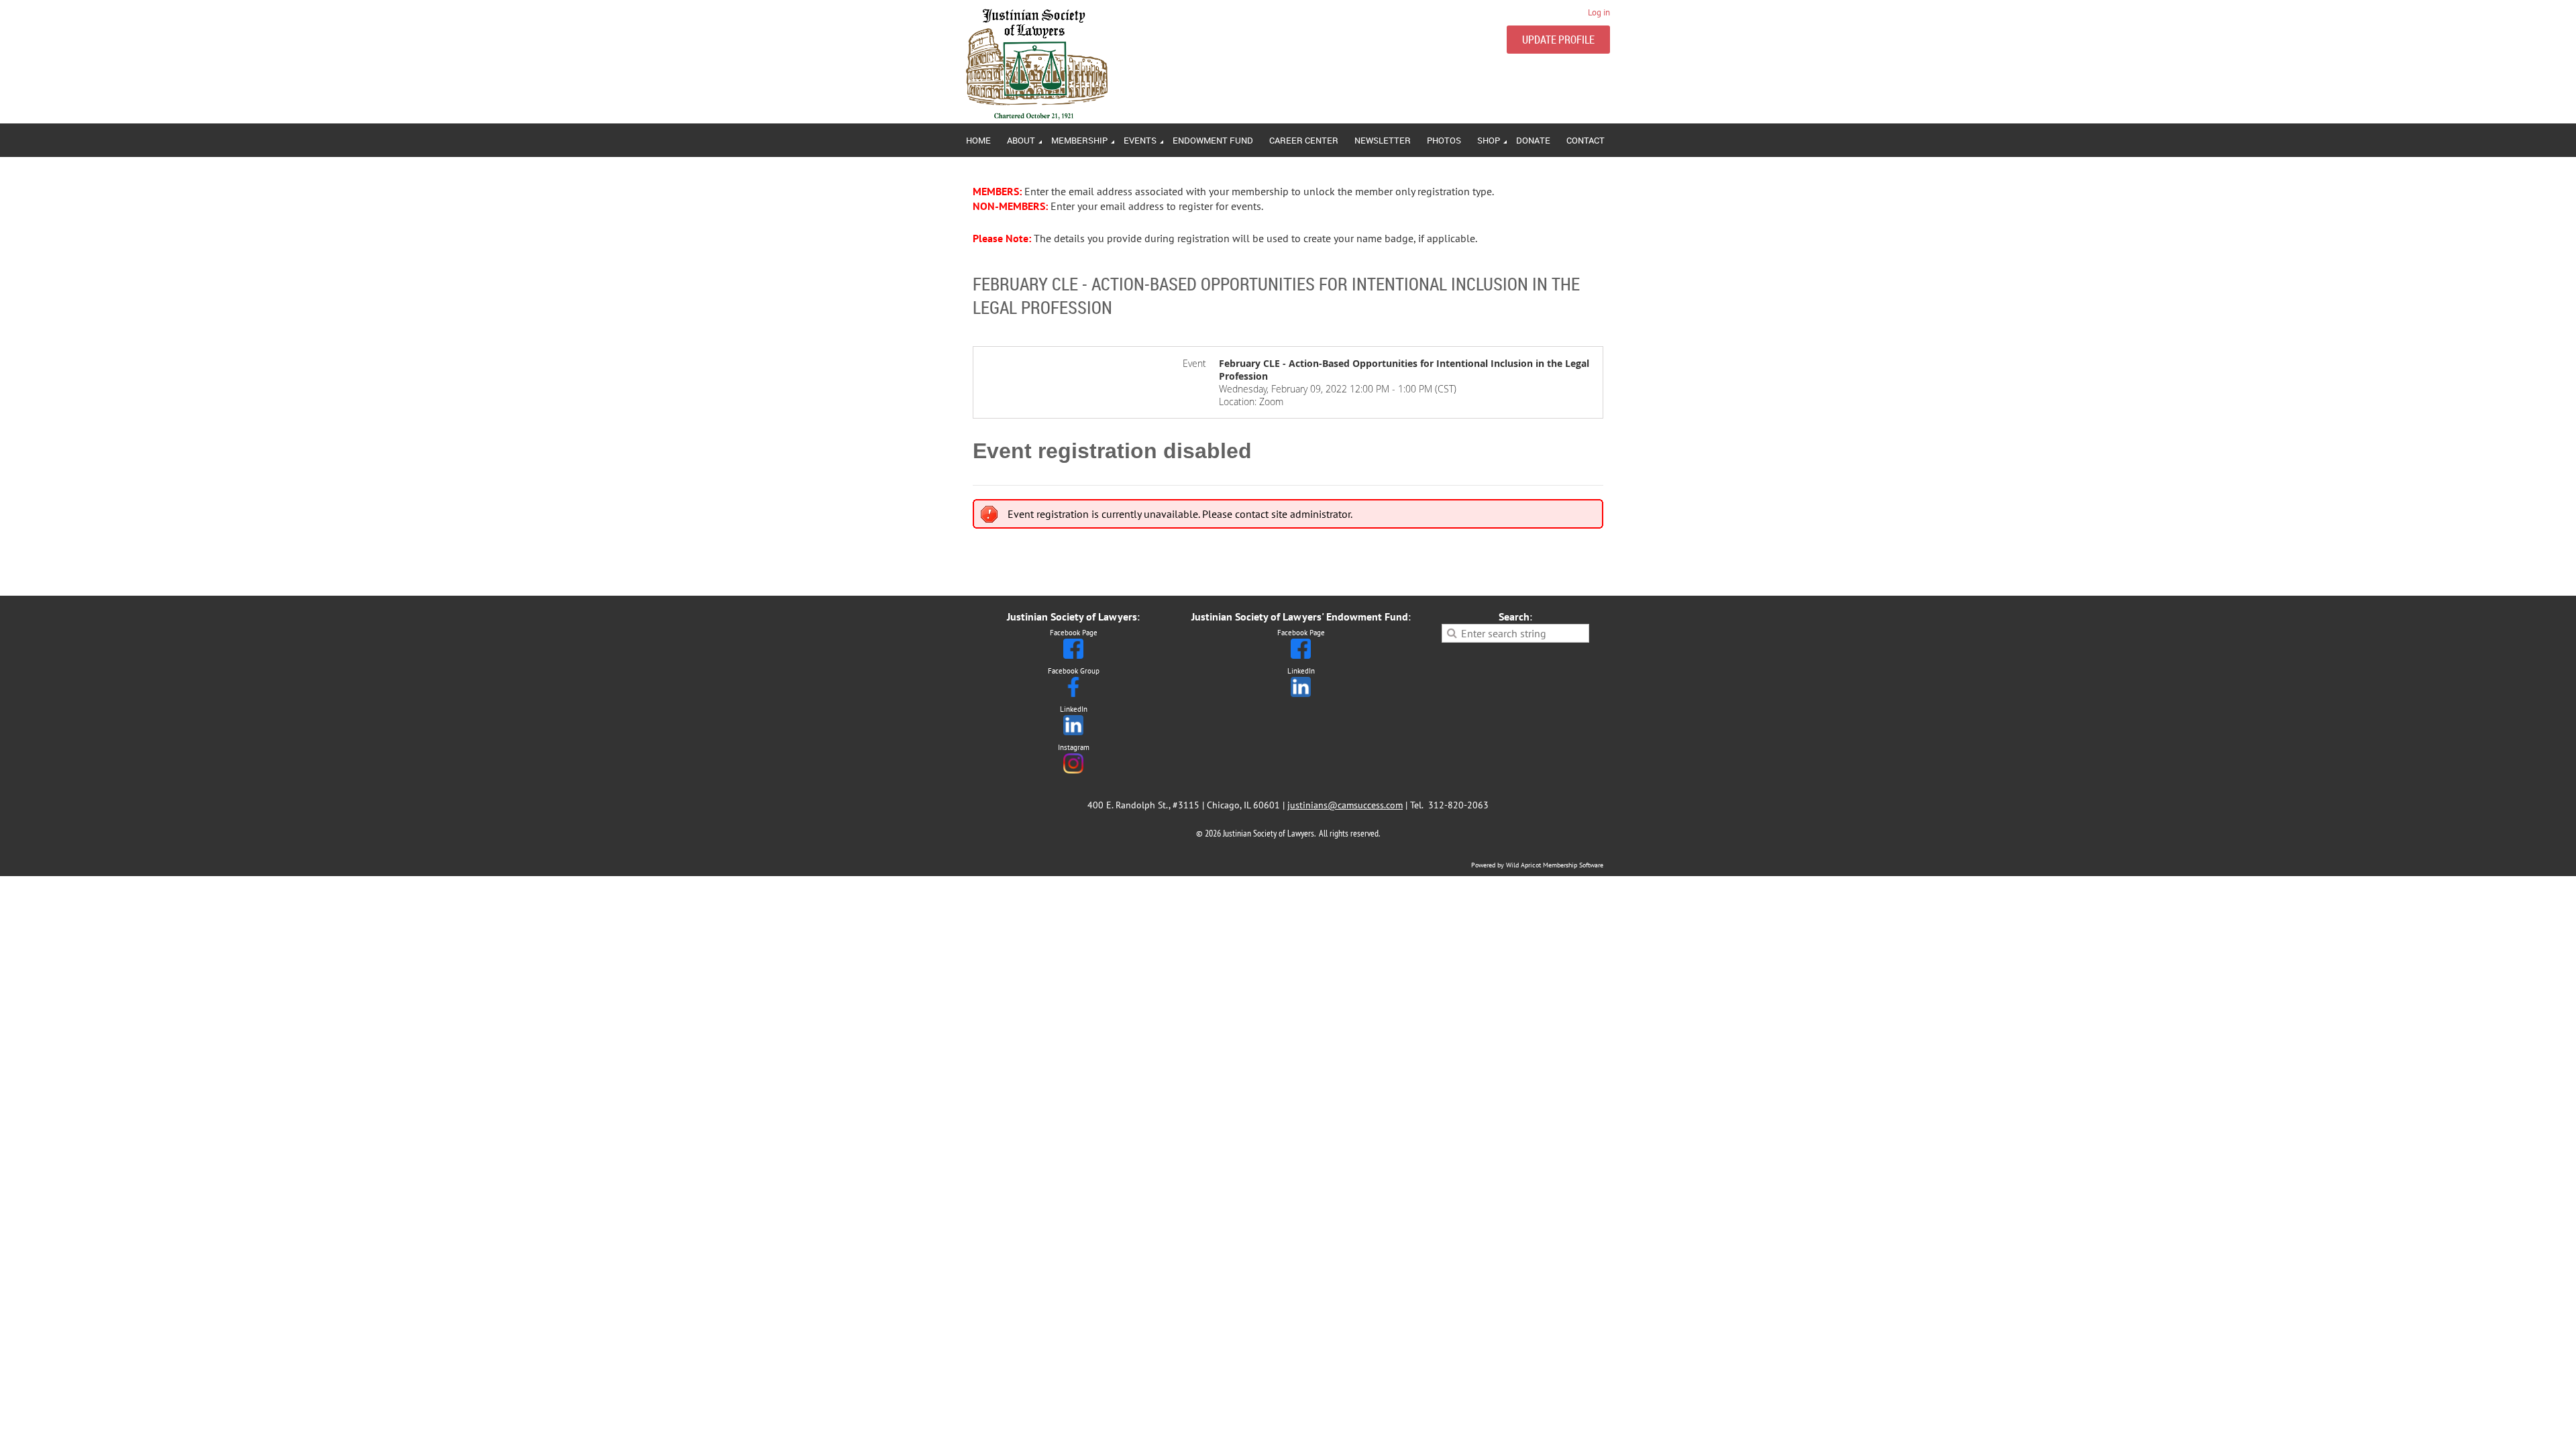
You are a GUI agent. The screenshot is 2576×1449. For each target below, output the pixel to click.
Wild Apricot (1523, 865)
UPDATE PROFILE (1558, 40)
